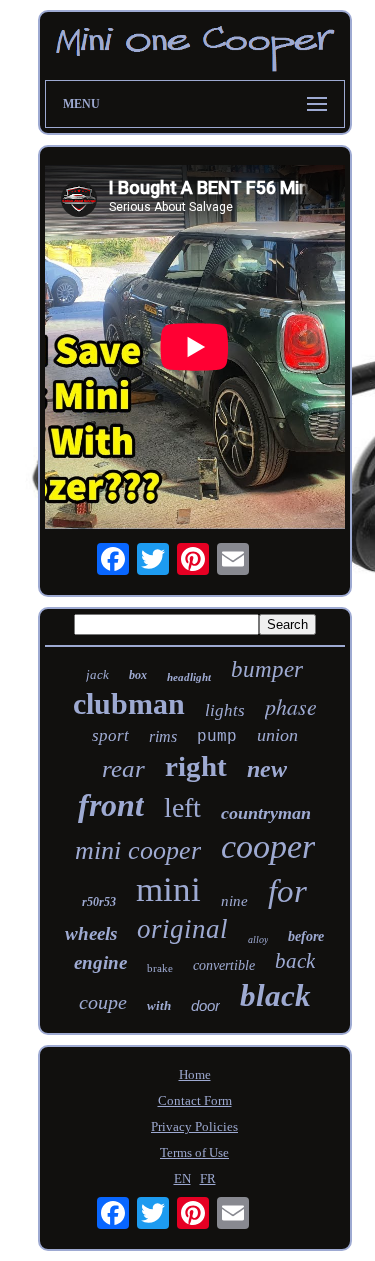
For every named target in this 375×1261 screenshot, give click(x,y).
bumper (267, 669)
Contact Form (195, 1100)
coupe (103, 1002)
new (267, 769)
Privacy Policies (194, 1126)
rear (123, 768)
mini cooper (138, 850)
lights (225, 710)
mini (168, 889)
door (205, 1005)
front (111, 805)
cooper (268, 846)
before (306, 936)
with (159, 1005)
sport (110, 735)
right (196, 766)
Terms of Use (194, 1152)
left (182, 807)
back (295, 961)
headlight (189, 677)
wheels (91, 933)
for (287, 891)
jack (97, 674)
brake (160, 968)
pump (217, 737)
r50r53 (99, 902)
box (138, 675)
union (277, 735)
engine (100, 962)
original (182, 929)
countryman (266, 813)
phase (291, 706)
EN (182, 1178)
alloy (258, 939)
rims (163, 736)
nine (234, 901)
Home (195, 1074)
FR (208, 1178)
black (275, 995)
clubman (129, 703)
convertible (224, 965)
